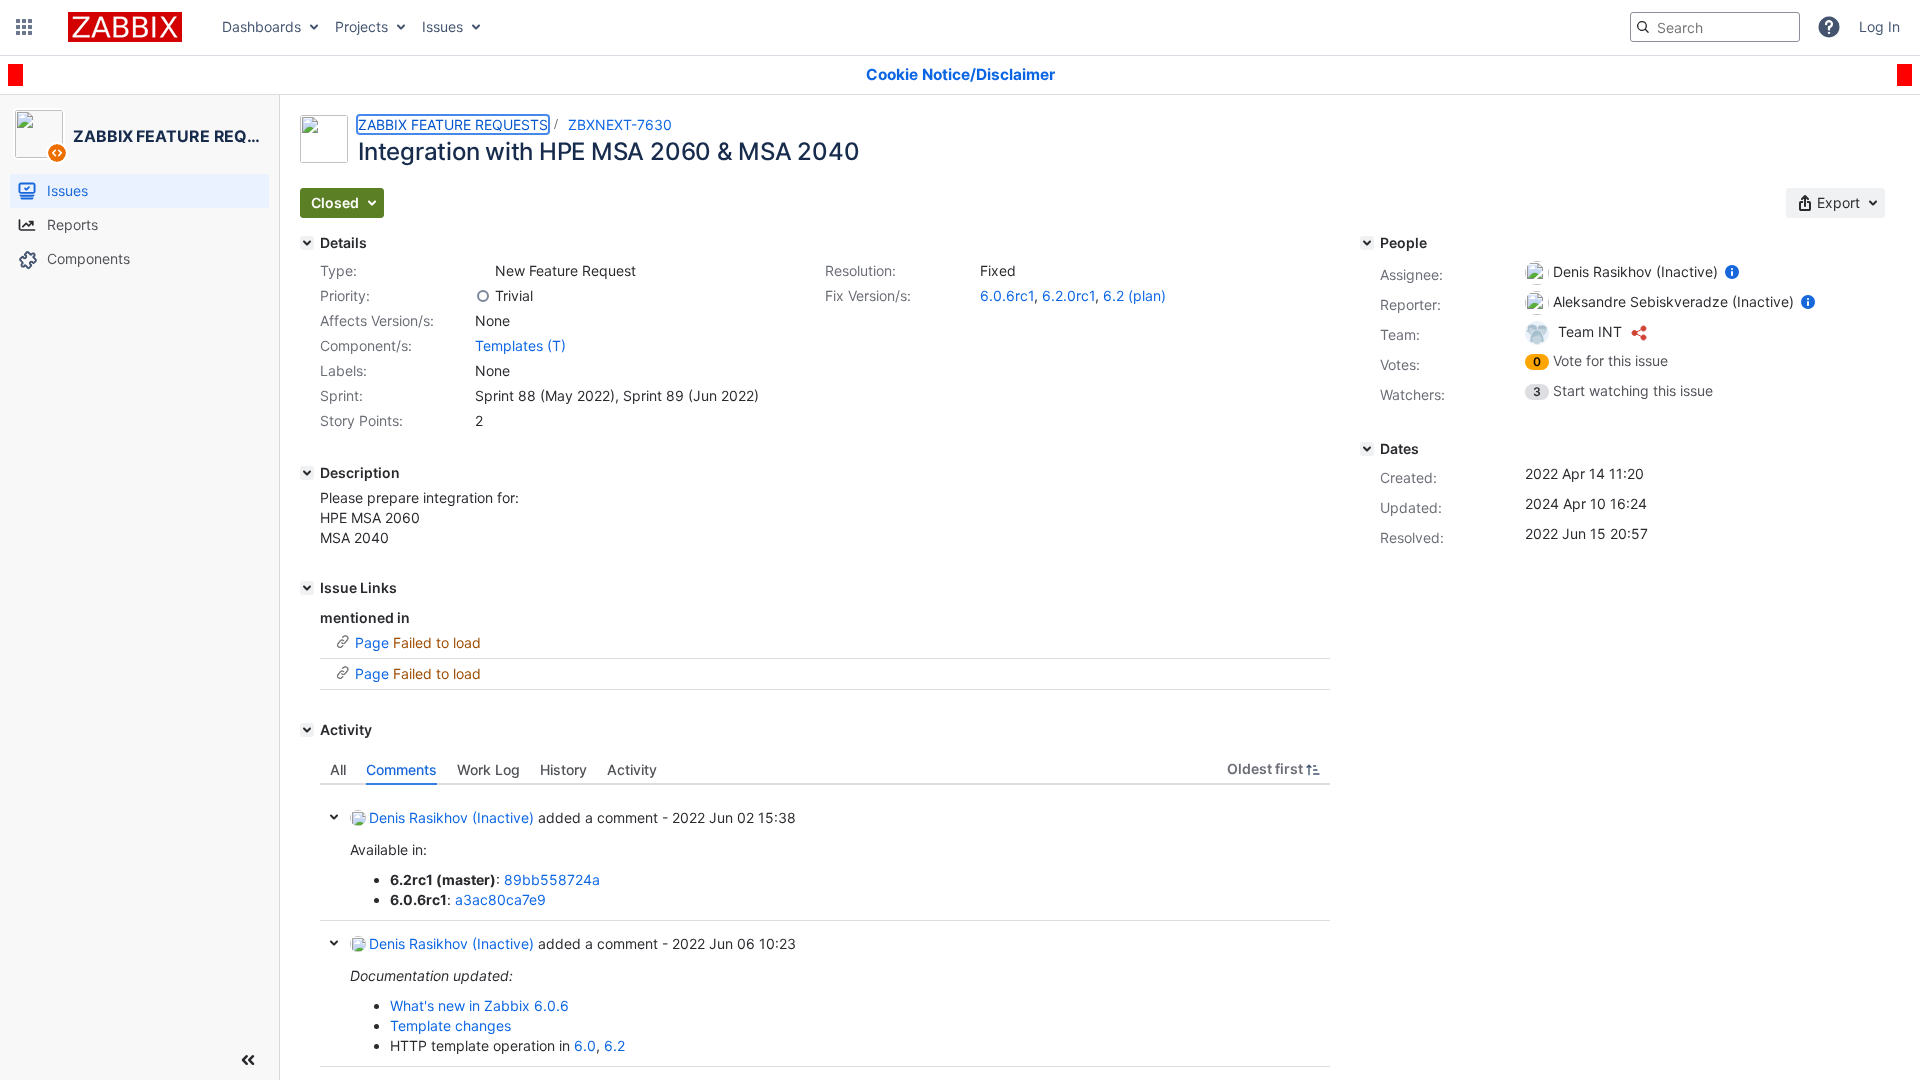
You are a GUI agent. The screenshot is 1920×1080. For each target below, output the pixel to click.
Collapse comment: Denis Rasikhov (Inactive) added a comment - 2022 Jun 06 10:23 (334, 943)
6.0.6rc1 (1007, 295)
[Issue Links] (307, 588)
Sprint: (341, 395)
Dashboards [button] (261, 26)
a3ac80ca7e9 (500, 899)
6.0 (585, 1045)
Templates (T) (520, 345)
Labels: (343, 370)
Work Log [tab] (488, 769)
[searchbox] (1715, 27)
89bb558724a (552, 879)
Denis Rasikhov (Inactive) (451, 817)
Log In (1879, 26)
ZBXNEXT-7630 (620, 124)
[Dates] (1367, 449)
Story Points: (361, 420)
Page (372, 642)
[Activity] (307, 730)
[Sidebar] (248, 1060)
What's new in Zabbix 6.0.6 (479, 1005)
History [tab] (563, 769)
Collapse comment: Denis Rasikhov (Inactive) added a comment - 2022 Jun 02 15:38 (334, 817)
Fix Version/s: (868, 295)
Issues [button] (442, 26)
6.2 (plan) (1134, 295)
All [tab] (338, 769)
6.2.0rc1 (1068, 295)
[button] (24, 27)
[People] (1367, 243)
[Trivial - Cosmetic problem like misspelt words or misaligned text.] (483, 296)
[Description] (307, 473)
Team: (1400, 334)
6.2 (614, 1045)
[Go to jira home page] (125, 27)
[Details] (307, 243)
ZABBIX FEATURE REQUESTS (453, 124)
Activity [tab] (632, 769)
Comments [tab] (401, 769)
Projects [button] (361, 26)
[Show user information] (1732, 271)
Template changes (450, 1025)
